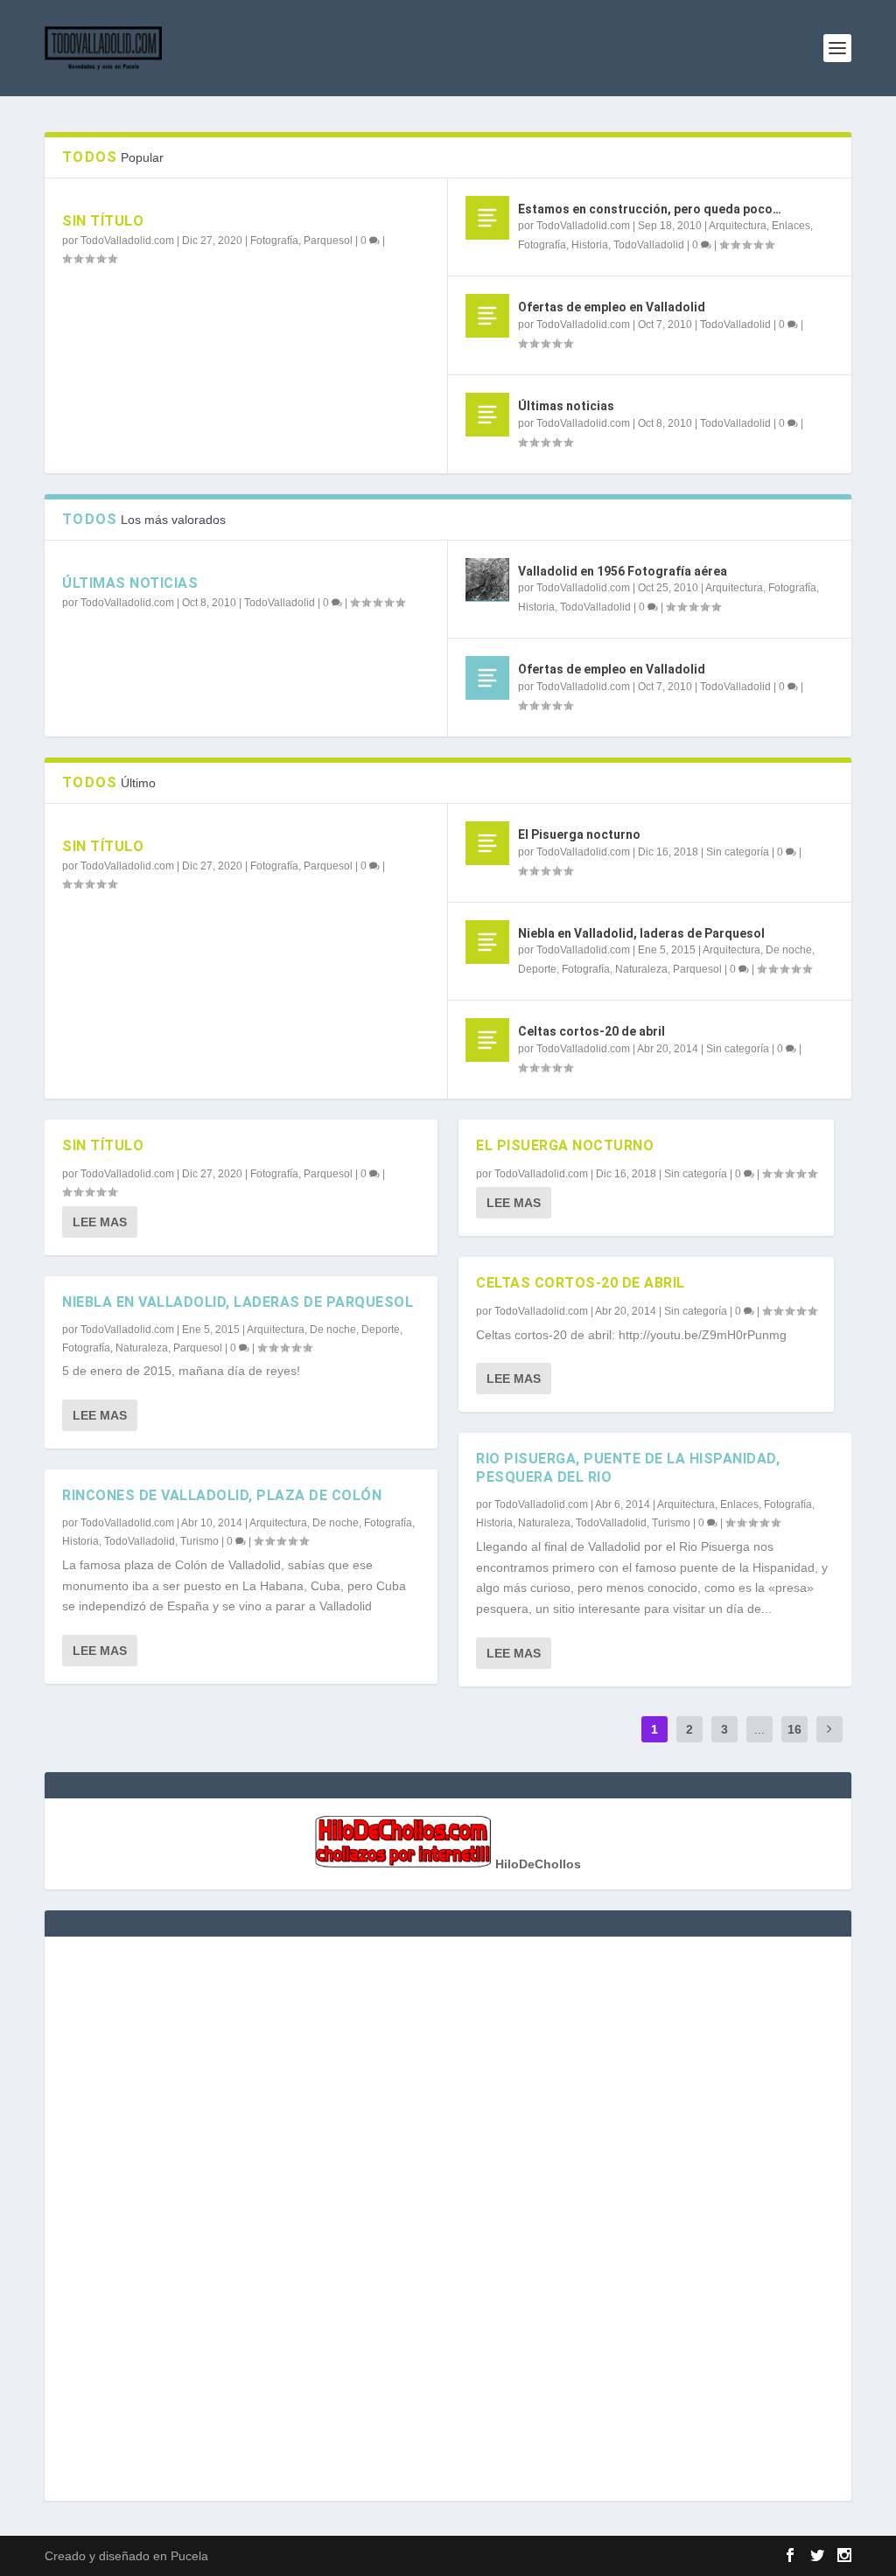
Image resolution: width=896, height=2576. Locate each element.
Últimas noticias (566, 406)
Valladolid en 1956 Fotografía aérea (623, 571)
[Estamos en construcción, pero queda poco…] (487, 218)
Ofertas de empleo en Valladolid (612, 307)
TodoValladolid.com (127, 241)
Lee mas (100, 1222)
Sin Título (103, 221)
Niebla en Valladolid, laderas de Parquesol (641, 933)
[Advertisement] (448, 2216)
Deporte (537, 969)
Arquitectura (738, 226)
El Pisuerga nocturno (579, 834)
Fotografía (274, 241)
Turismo (199, 1541)
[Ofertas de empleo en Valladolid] (487, 316)
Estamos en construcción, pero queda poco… (650, 209)
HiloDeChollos (536, 1864)
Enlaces (791, 226)
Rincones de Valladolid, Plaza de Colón (222, 1495)
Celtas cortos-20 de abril (591, 1031)
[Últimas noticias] (487, 415)
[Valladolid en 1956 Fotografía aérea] (487, 580)
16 (794, 1729)
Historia (590, 245)
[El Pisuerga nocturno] (487, 843)
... (759, 1729)
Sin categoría (738, 852)
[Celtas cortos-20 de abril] (487, 1040)
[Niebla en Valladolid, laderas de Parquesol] (487, 942)
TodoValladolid (649, 245)
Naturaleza (641, 969)
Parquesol (328, 241)
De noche (789, 950)
